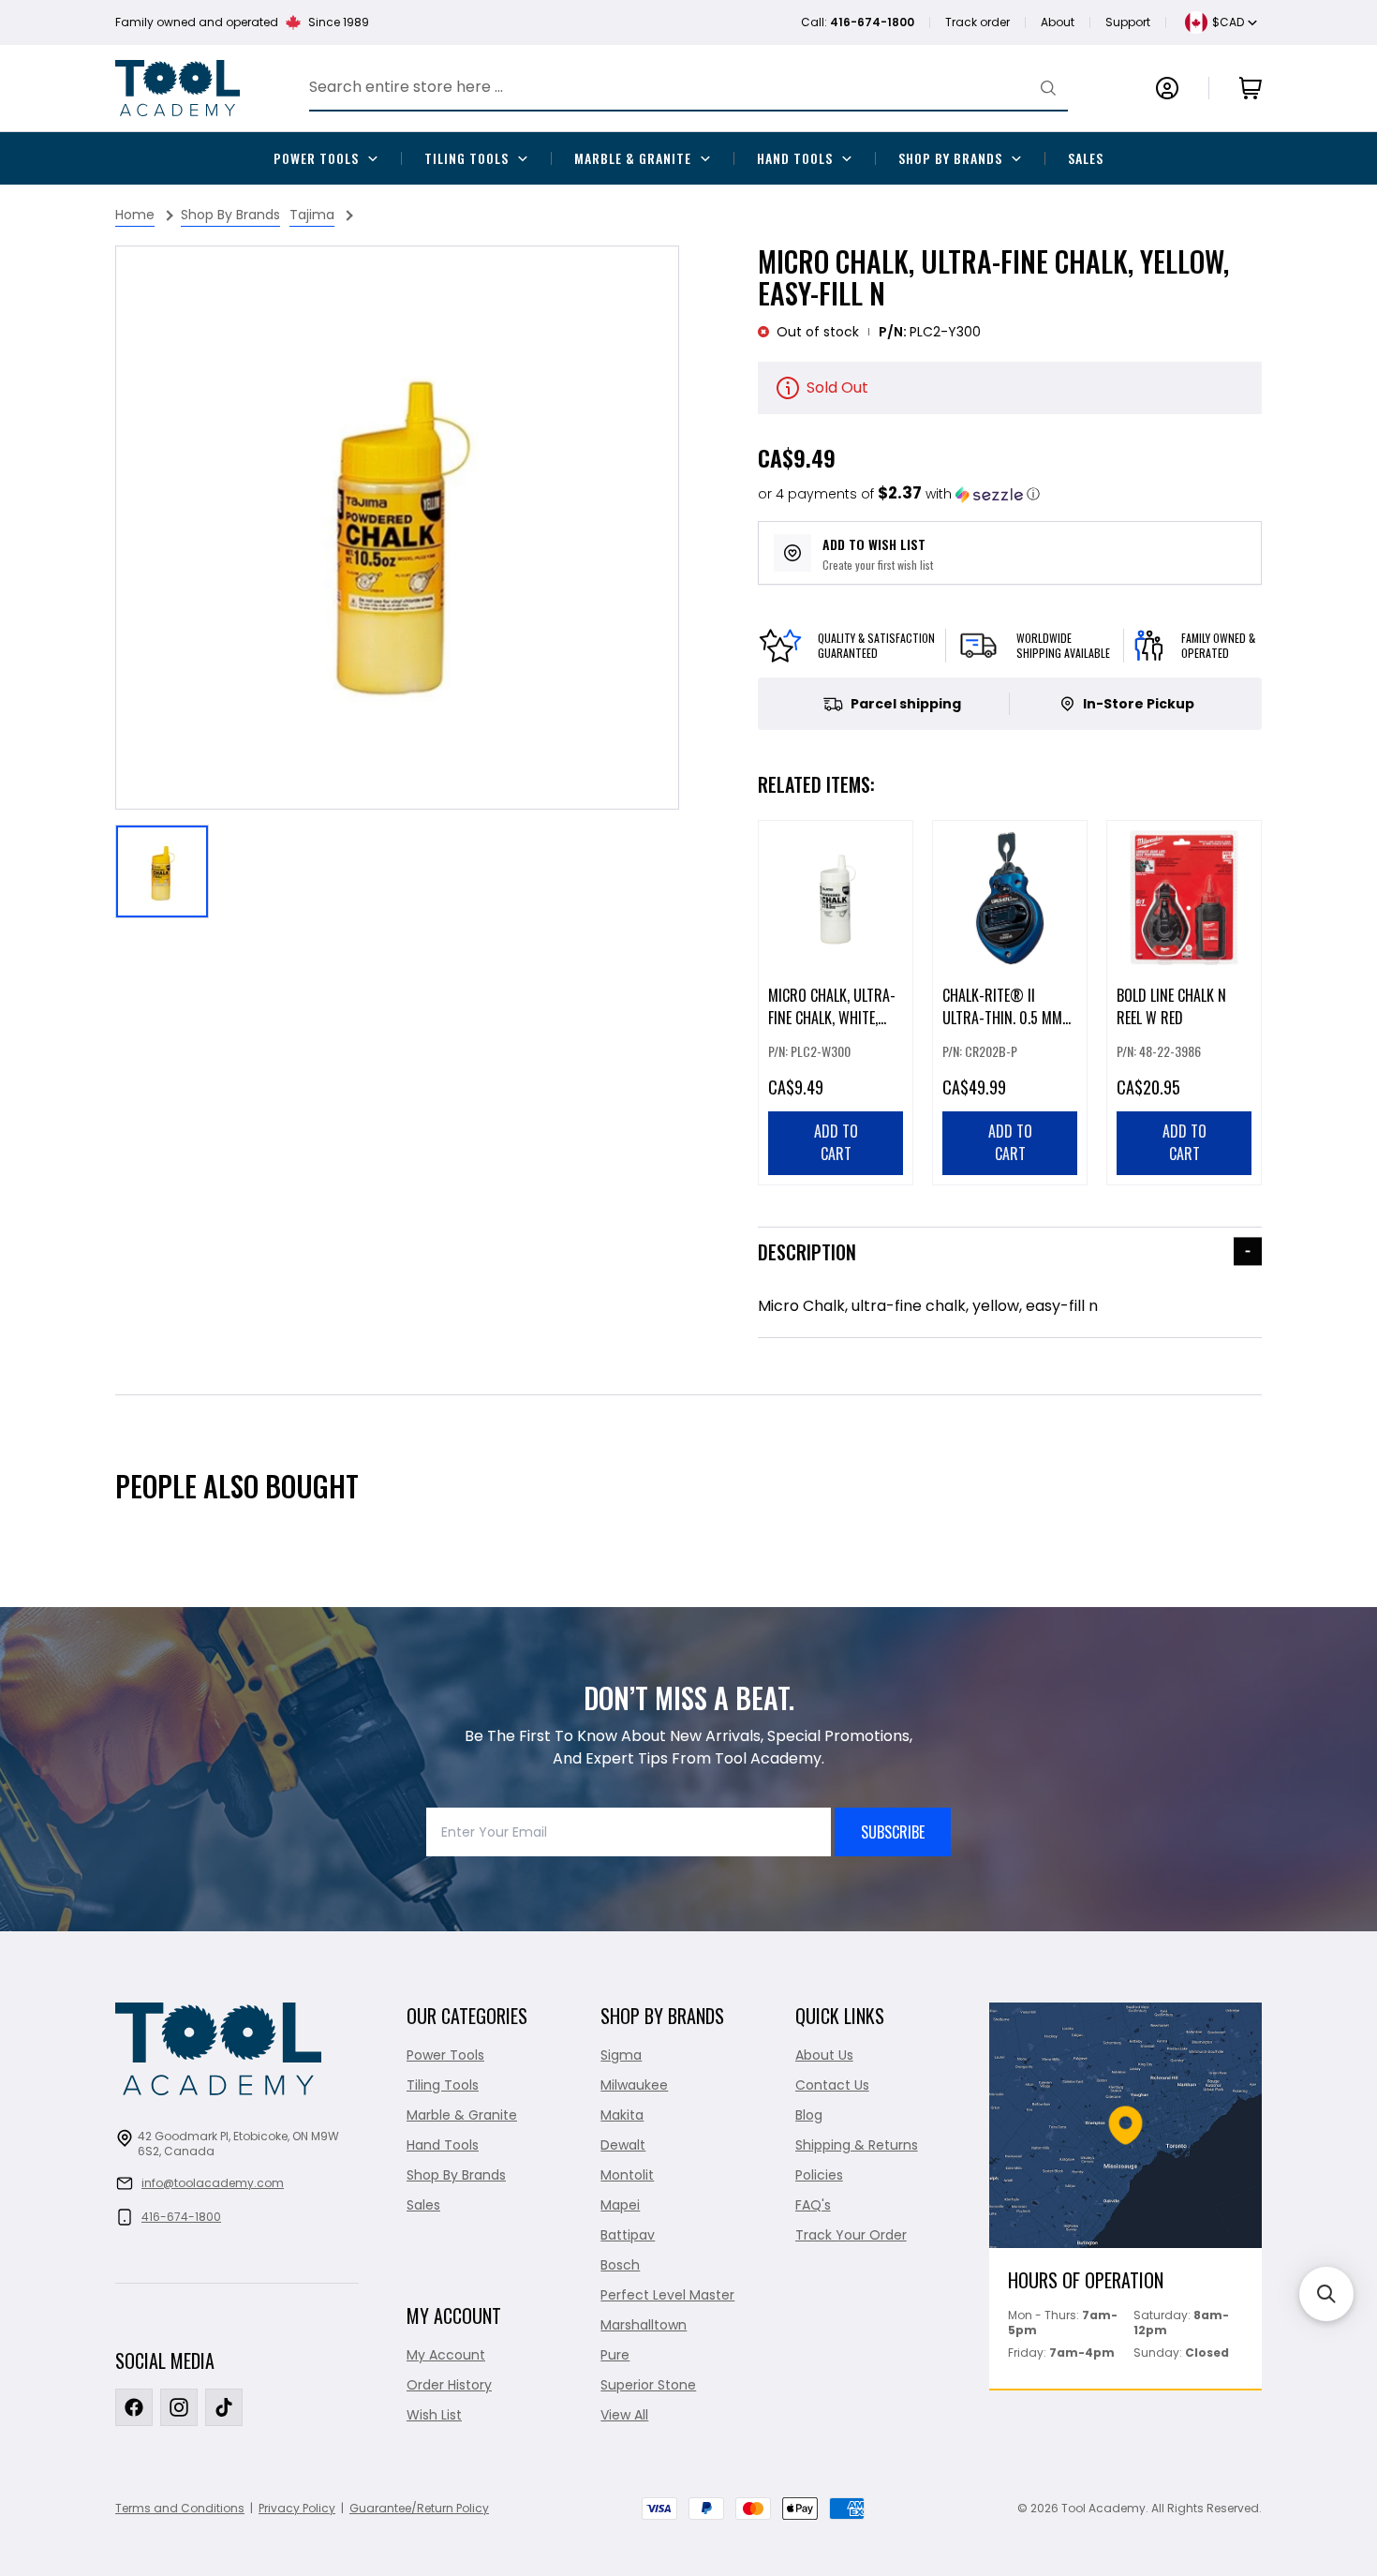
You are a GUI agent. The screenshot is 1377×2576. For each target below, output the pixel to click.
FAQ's (813, 2205)
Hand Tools (795, 158)
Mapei (620, 2205)
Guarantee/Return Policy (419, 2508)
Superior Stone (648, 2385)
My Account (446, 2355)
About (1058, 22)
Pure (615, 2355)
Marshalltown (644, 2325)
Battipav (628, 2235)
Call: (858, 22)
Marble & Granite (633, 158)
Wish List (434, 2415)
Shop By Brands (950, 158)
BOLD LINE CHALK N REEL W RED (1171, 1006)
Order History (449, 2385)
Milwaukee (634, 2085)
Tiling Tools (466, 158)
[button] (899, 494)
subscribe (893, 1832)
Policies (819, 2175)
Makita (622, 2115)
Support (1128, 22)
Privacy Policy (297, 2508)
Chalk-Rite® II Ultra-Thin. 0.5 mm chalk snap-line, (1002, 1018)
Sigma (621, 2055)
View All (624, 2415)
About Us (824, 2055)
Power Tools (316, 158)
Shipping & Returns (857, 2145)
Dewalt (623, 2145)
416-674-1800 (181, 2217)
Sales (1086, 158)
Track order (977, 22)
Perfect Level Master (667, 2295)
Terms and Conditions (180, 2508)
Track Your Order (851, 2235)
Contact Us (832, 2085)
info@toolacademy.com (213, 2183)
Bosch (620, 2265)
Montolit (627, 2175)
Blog (809, 2115)
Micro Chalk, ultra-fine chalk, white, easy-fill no (832, 1018)
